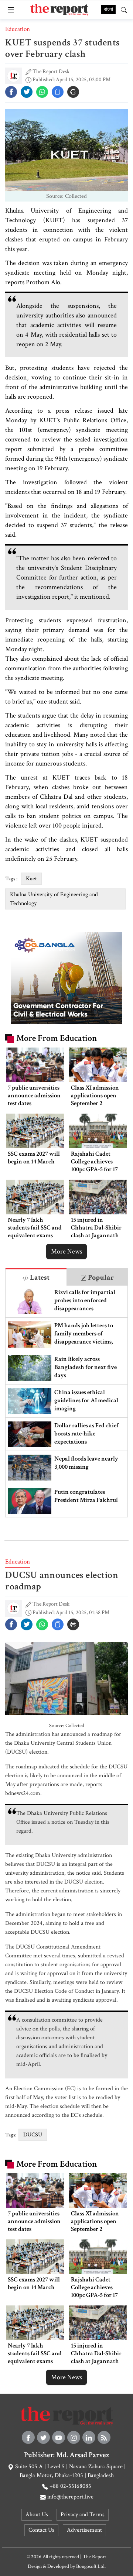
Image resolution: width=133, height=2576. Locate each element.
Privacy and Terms (83, 2515)
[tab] (36, 1277)
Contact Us (41, 2530)
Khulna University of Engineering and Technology (54, 899)
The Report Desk (51, 71)
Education (18, 29)
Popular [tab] (100, 1277)
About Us (37, 2515)
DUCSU (33, 2135)
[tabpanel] (66, 1401)
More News (66, 1251)
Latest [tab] (39, 1277)
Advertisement (84, 2530)
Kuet (31, 879)
